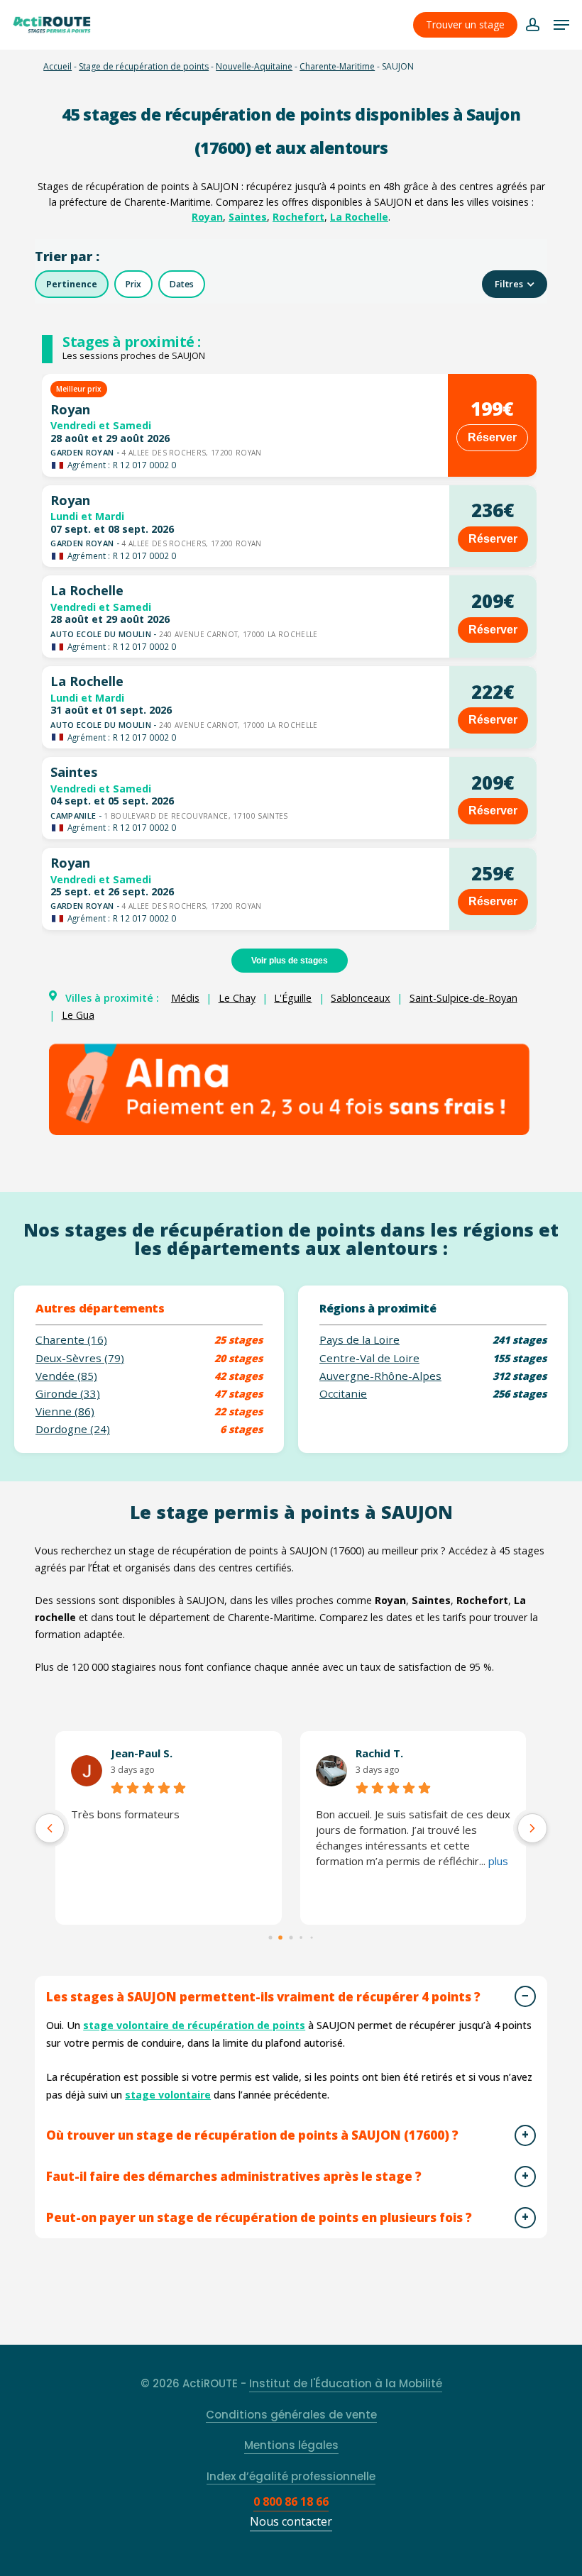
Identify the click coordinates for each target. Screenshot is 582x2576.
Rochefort (298, 217)
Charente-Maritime (337, 66)
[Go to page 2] (291, 1937)
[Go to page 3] (301, 1937)
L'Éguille (293, 998)
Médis (185, 998)
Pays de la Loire (359, 1340)
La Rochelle (359, 217)
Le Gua (78, 1015)
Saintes (248, 217)
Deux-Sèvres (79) (80, 1358)
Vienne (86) (65, 1411)
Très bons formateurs (125, 1814)
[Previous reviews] (50, 1828)
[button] (561, 25)
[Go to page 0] (270, 1937)
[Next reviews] (532, 1828)
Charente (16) (71, 1340)
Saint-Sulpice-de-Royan (463, 998)
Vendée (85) (66, 1376)
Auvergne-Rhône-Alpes (380, 1376)
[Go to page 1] (281, 1937)
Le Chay (237, 998)
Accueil (57, 66)
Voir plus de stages (290, 961)
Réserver (492, 437)
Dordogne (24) (73, 1429)
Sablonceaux (361, 998)
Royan (207, 217)
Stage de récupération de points (144, 66)
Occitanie (343, 1394)
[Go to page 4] (312, 1937)
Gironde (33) (68, 1394)
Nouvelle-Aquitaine (254, 66)
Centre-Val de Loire (369, 1358)
